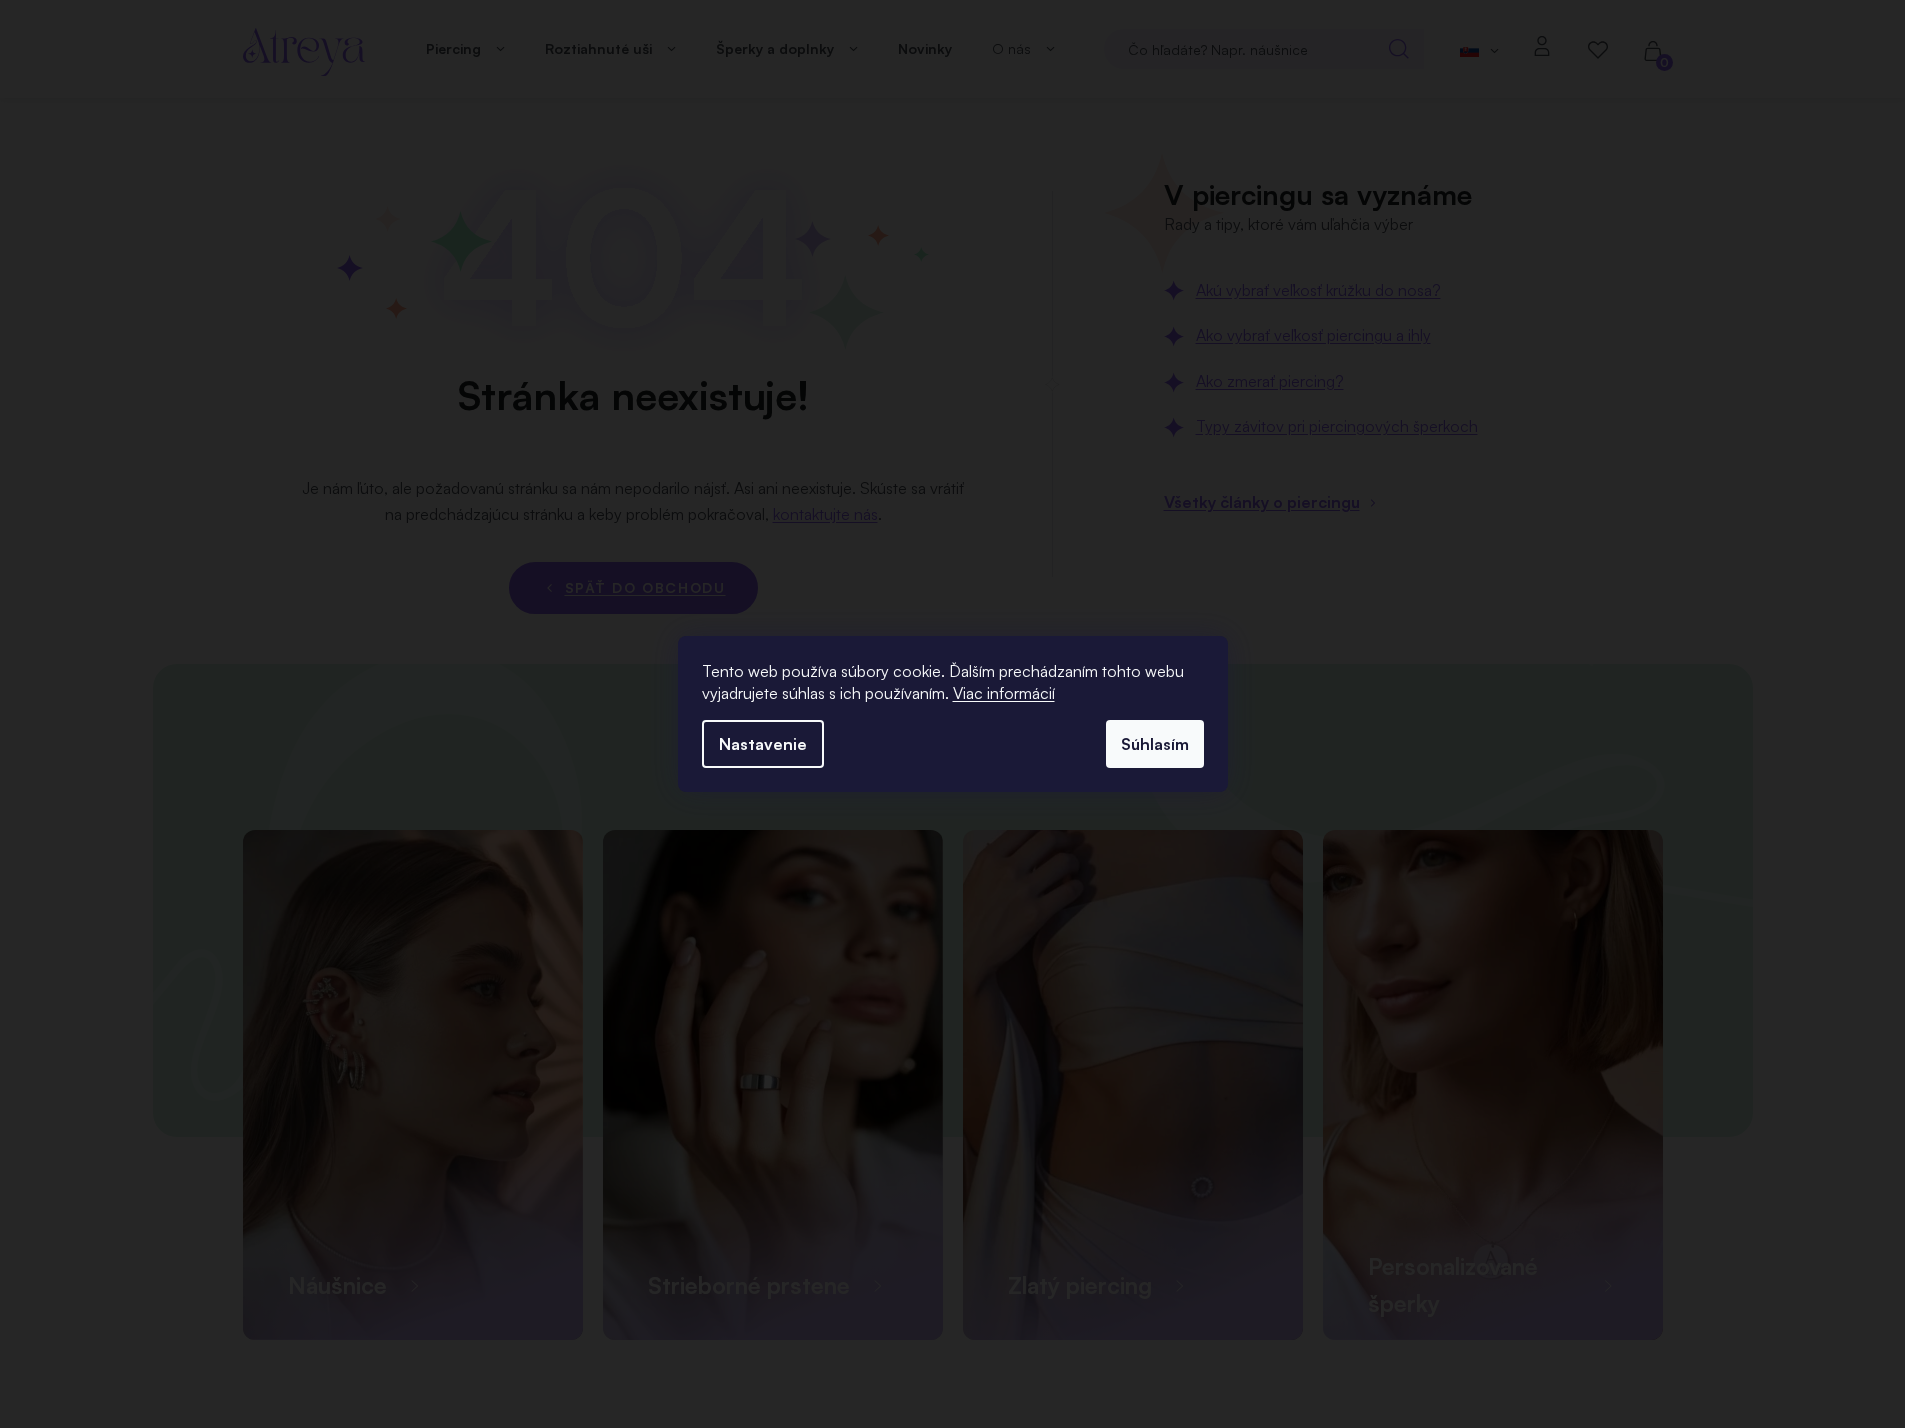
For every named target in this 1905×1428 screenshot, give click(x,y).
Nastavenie (763, 744)
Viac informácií (1004, 693)
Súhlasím (1155, 744)
